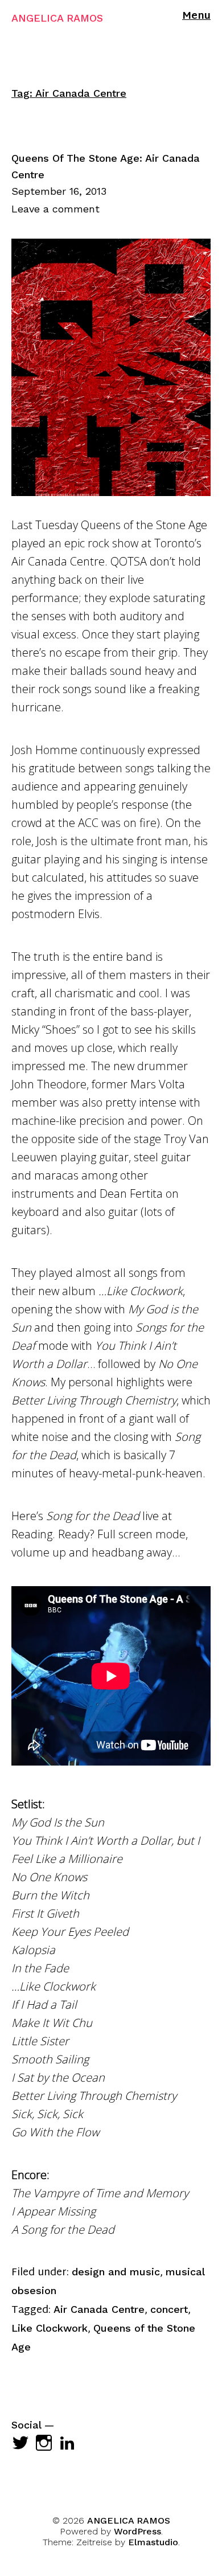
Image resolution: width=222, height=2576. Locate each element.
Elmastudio (153, 2542)
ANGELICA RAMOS (57, 18)
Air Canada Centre (99, 2309)
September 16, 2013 (59, 191)
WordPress (137, 2531)
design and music (116, 2272)
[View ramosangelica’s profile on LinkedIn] (67, 2443)
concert (169, 2309)
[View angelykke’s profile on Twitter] (20, 2443)
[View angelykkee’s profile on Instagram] (44, 2443)
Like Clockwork (50, 2328)
